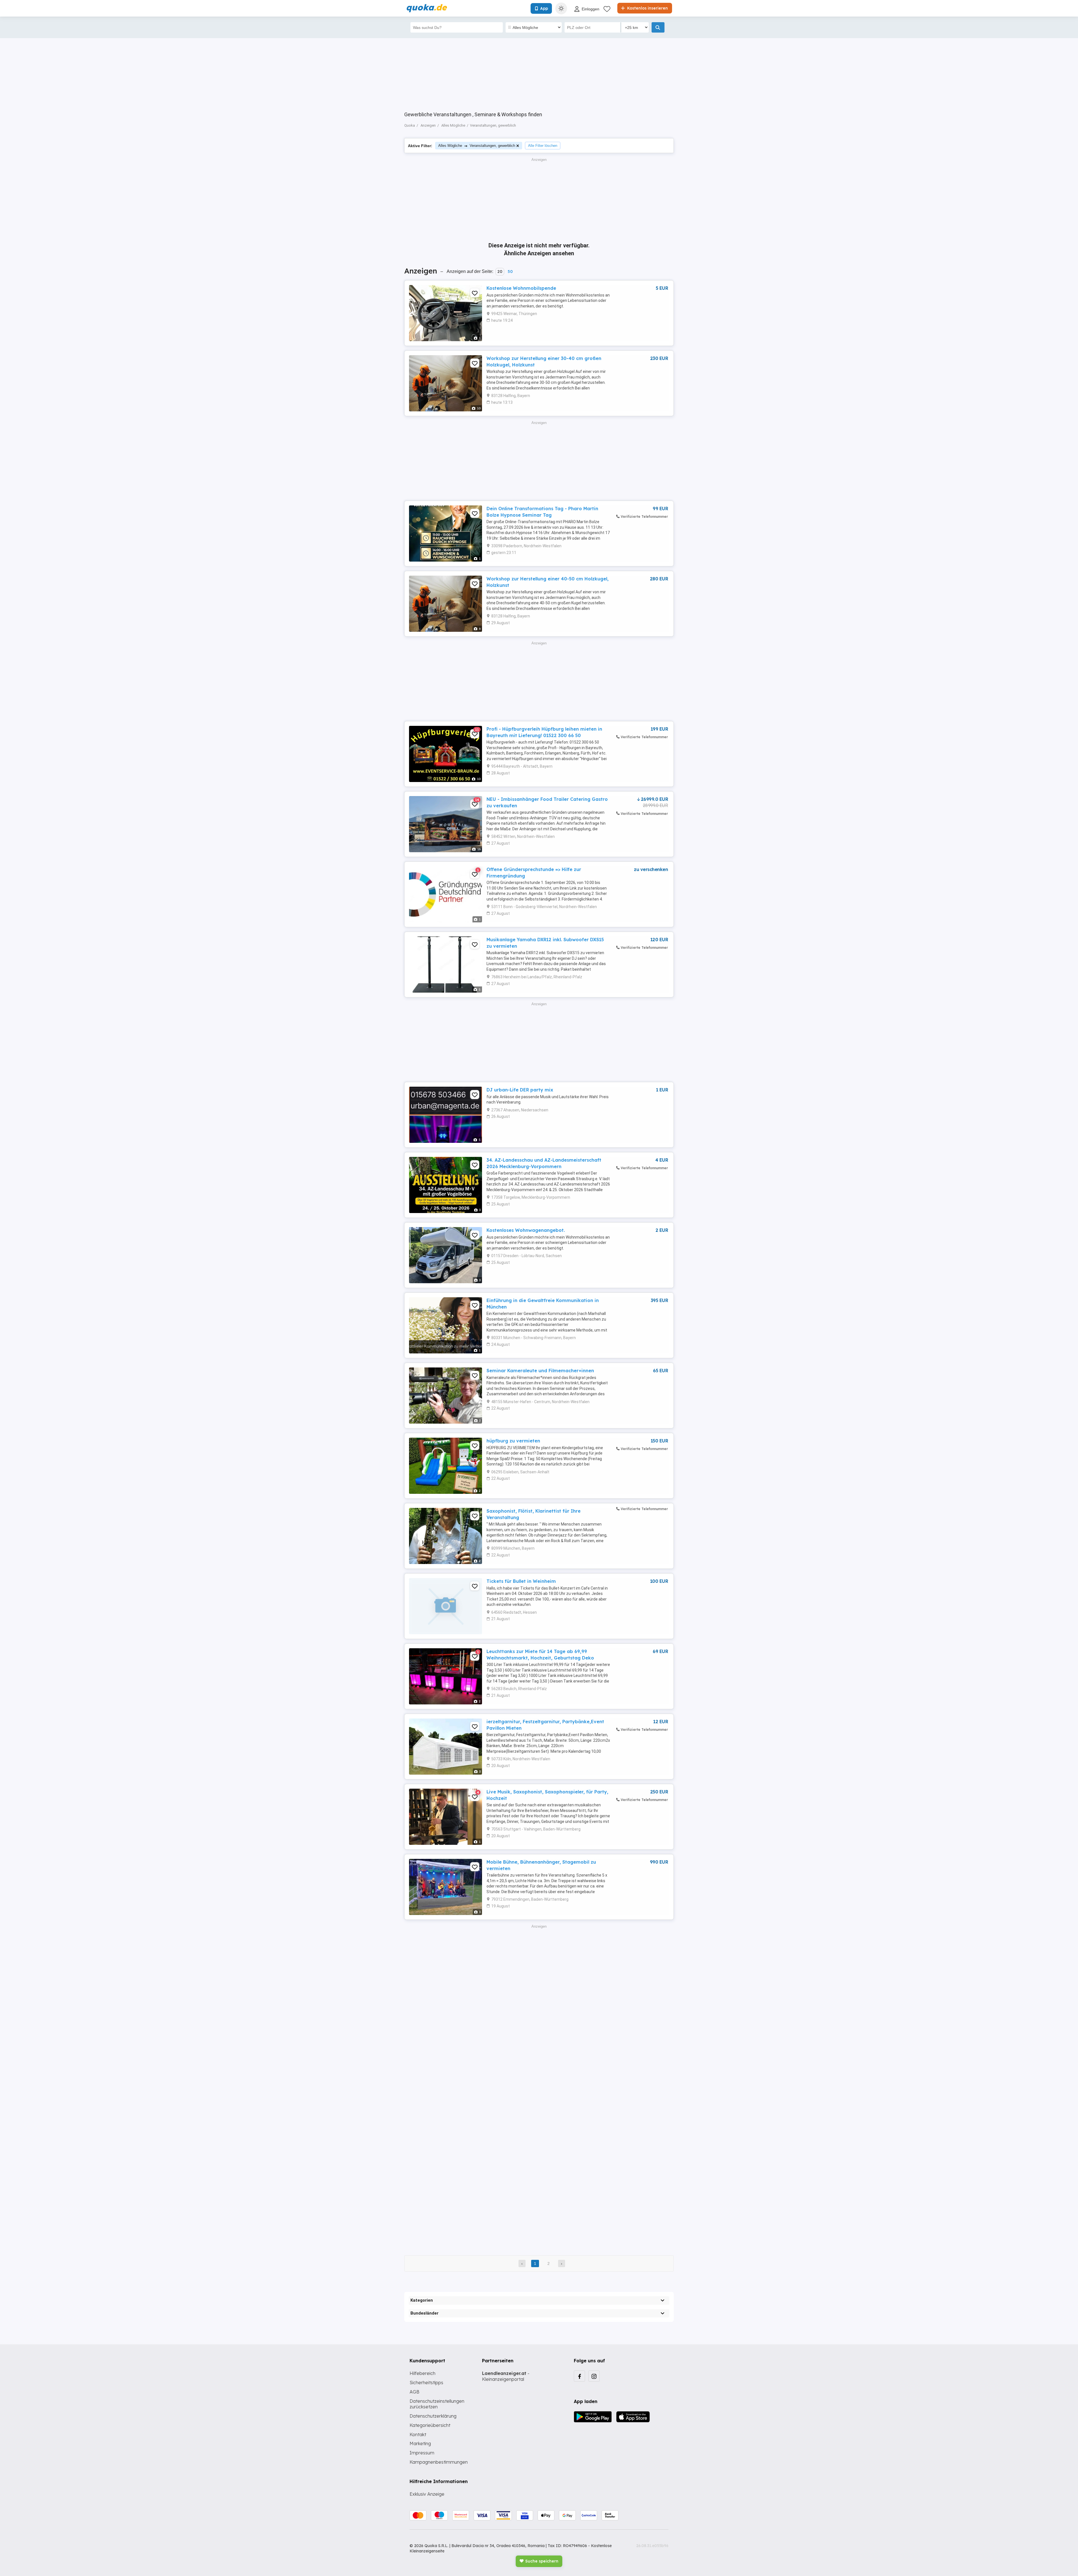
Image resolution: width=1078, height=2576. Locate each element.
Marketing (420, 2443)
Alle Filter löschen (543, 146)
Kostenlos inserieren (647, 8)
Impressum (422, 2453)
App (544, 8)
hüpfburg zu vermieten (513, 1441)
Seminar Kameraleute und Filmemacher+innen (540, 1371)
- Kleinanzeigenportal (506, 2376)
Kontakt (418, 2434)
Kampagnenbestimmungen (439, 2462)
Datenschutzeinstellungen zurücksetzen (437, 2404)
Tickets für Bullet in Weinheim (521, 1581)
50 (510, 272)
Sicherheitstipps (426, 2383)
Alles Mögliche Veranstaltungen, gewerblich (477, 146)
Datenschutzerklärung (433, 2416)
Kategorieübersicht (430, 2425)
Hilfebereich (422, 2373)
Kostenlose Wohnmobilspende (521, 288)
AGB (414, 2392)
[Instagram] (594, 2376)
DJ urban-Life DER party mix (520, 1090)
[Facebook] (579, 2376)
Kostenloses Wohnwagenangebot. (526, 1230)
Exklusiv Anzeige (427, 2494)
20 (500, 272)
